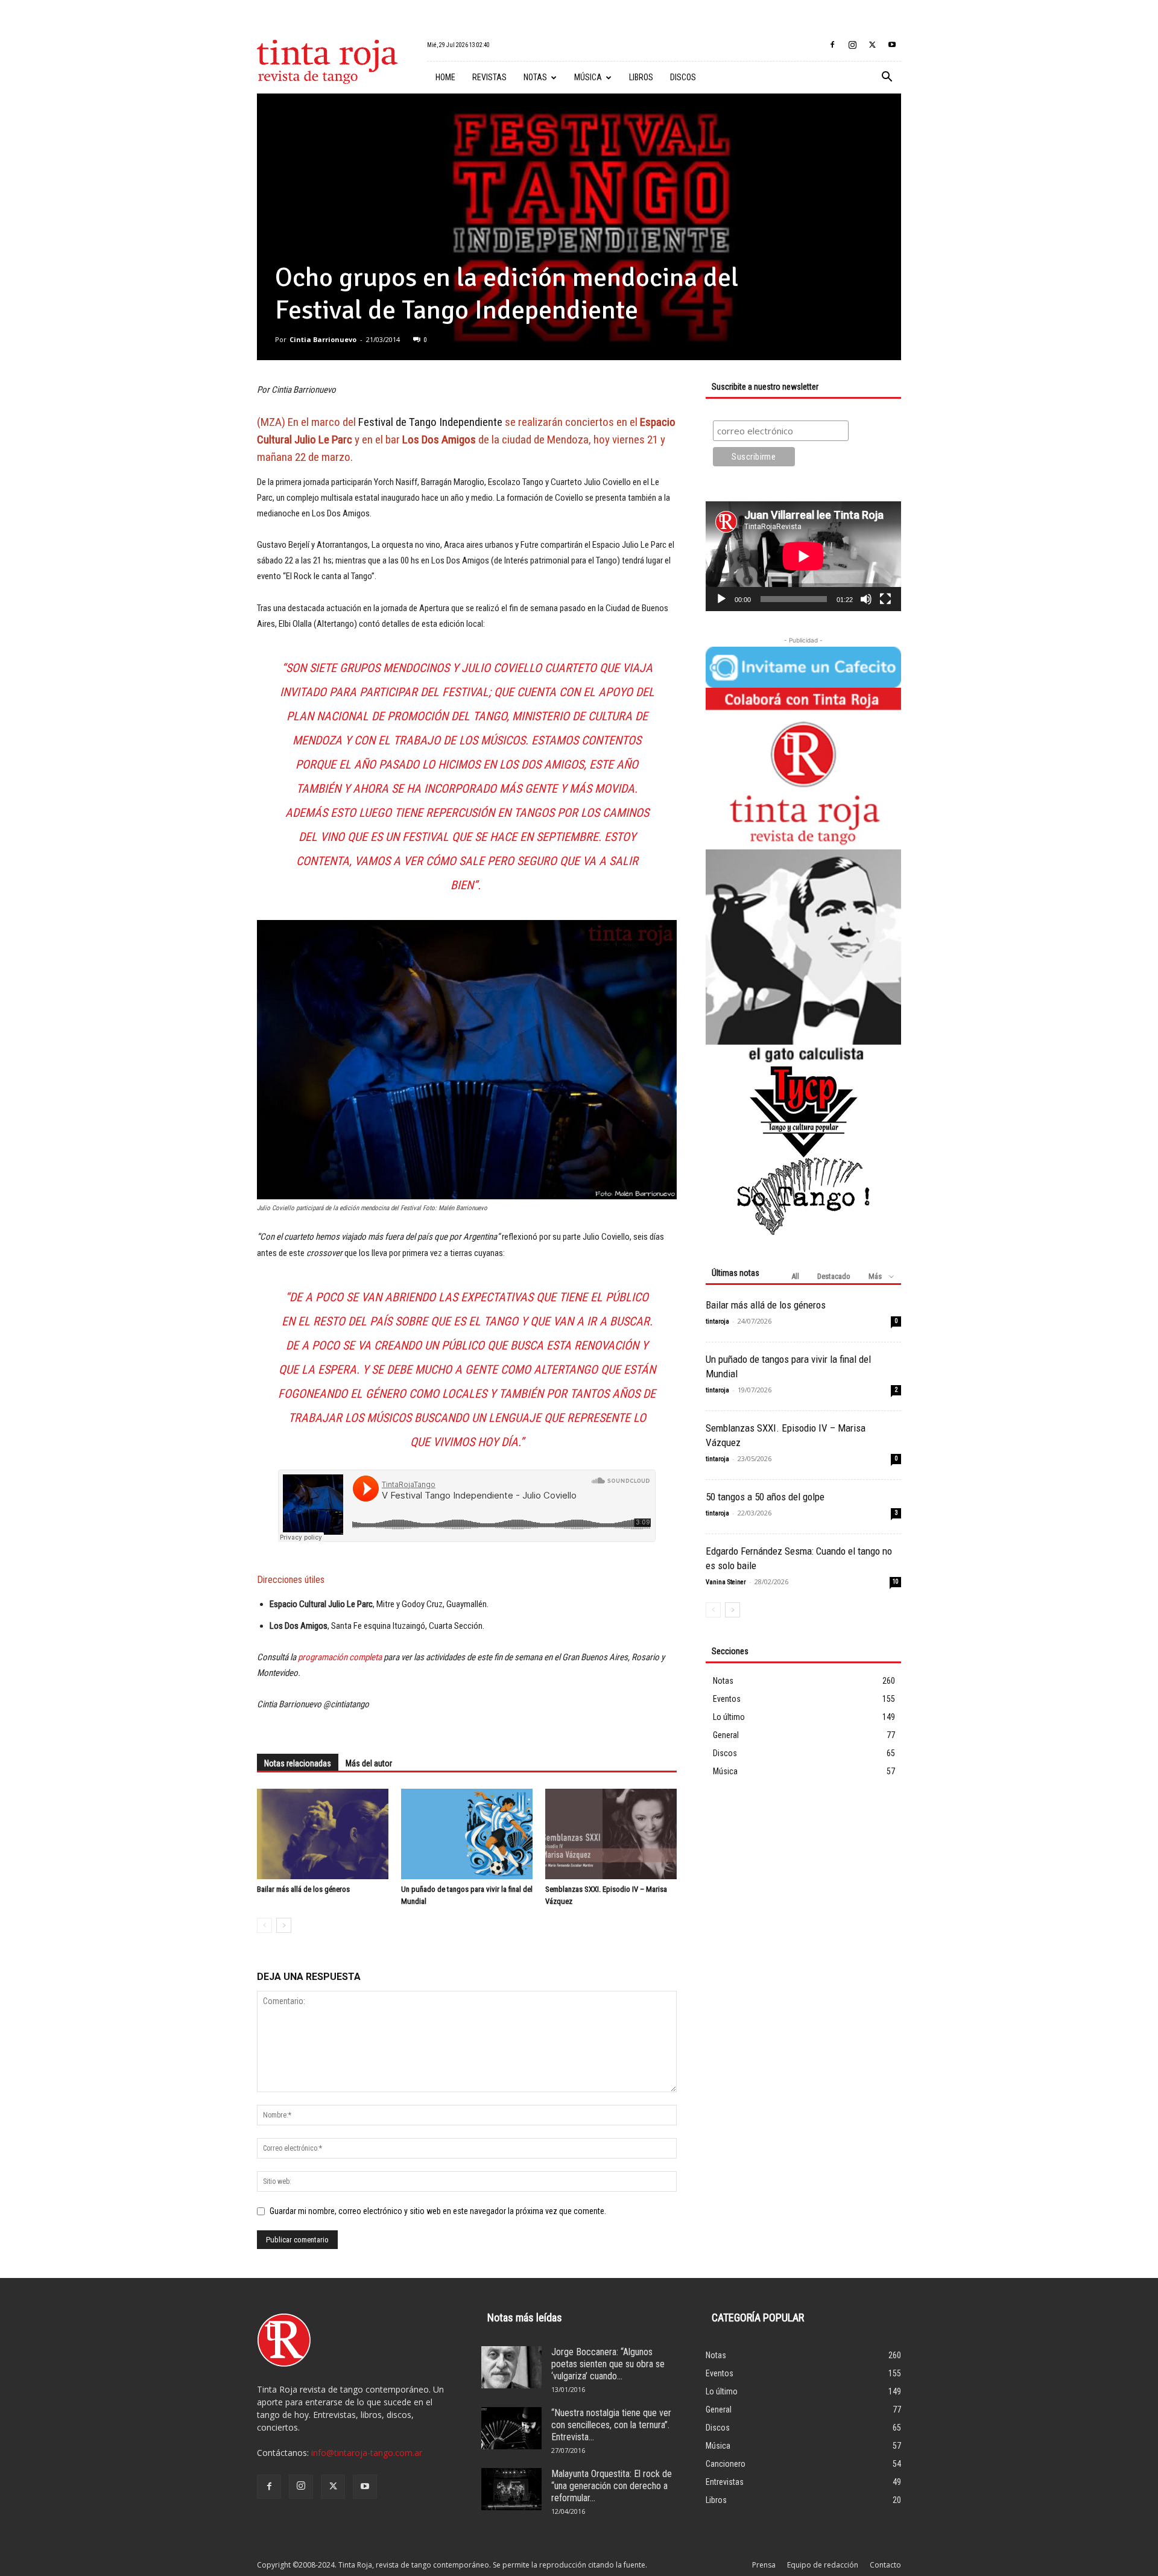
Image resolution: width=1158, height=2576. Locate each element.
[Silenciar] (866, 599)
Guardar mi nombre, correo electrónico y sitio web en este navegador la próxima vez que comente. (438, 2211)
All (795, 1276)
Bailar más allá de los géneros (303, 1889)
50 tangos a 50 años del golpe (765, 1497)
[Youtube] (892, 45)
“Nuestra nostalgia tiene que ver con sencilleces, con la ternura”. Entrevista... (611, 2425)
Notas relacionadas (298, 1763)
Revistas (489, 77)
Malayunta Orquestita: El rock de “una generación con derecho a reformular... (612, 2486)
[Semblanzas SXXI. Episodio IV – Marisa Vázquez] (611, 1834)
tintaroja (717, 1321)
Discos (683, 77)
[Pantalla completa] (885, 599)
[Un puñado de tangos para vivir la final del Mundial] (467, 1834)
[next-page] (284, 1925)
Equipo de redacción (823, 2565)
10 (896, 1581)
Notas (535, 77)
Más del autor (369, 1763)
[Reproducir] (721, 599)
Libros (641, 77)
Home (445, 77)
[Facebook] (832, 45)
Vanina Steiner (726, 1582)
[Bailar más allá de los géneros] (323, 1834)
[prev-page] (264, 1925)
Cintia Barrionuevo (323, 339)
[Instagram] (852, 45)
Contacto (885, 2565)
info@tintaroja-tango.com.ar (367, 2453)
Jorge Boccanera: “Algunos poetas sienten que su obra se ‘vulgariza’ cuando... (608, 2364)
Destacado (834, 1276)
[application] (803, 556)
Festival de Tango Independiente (430, 422)
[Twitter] (872, 45)
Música (588, 77)
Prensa (764, 2565)
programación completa (340, 1657)
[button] (887, 78)
